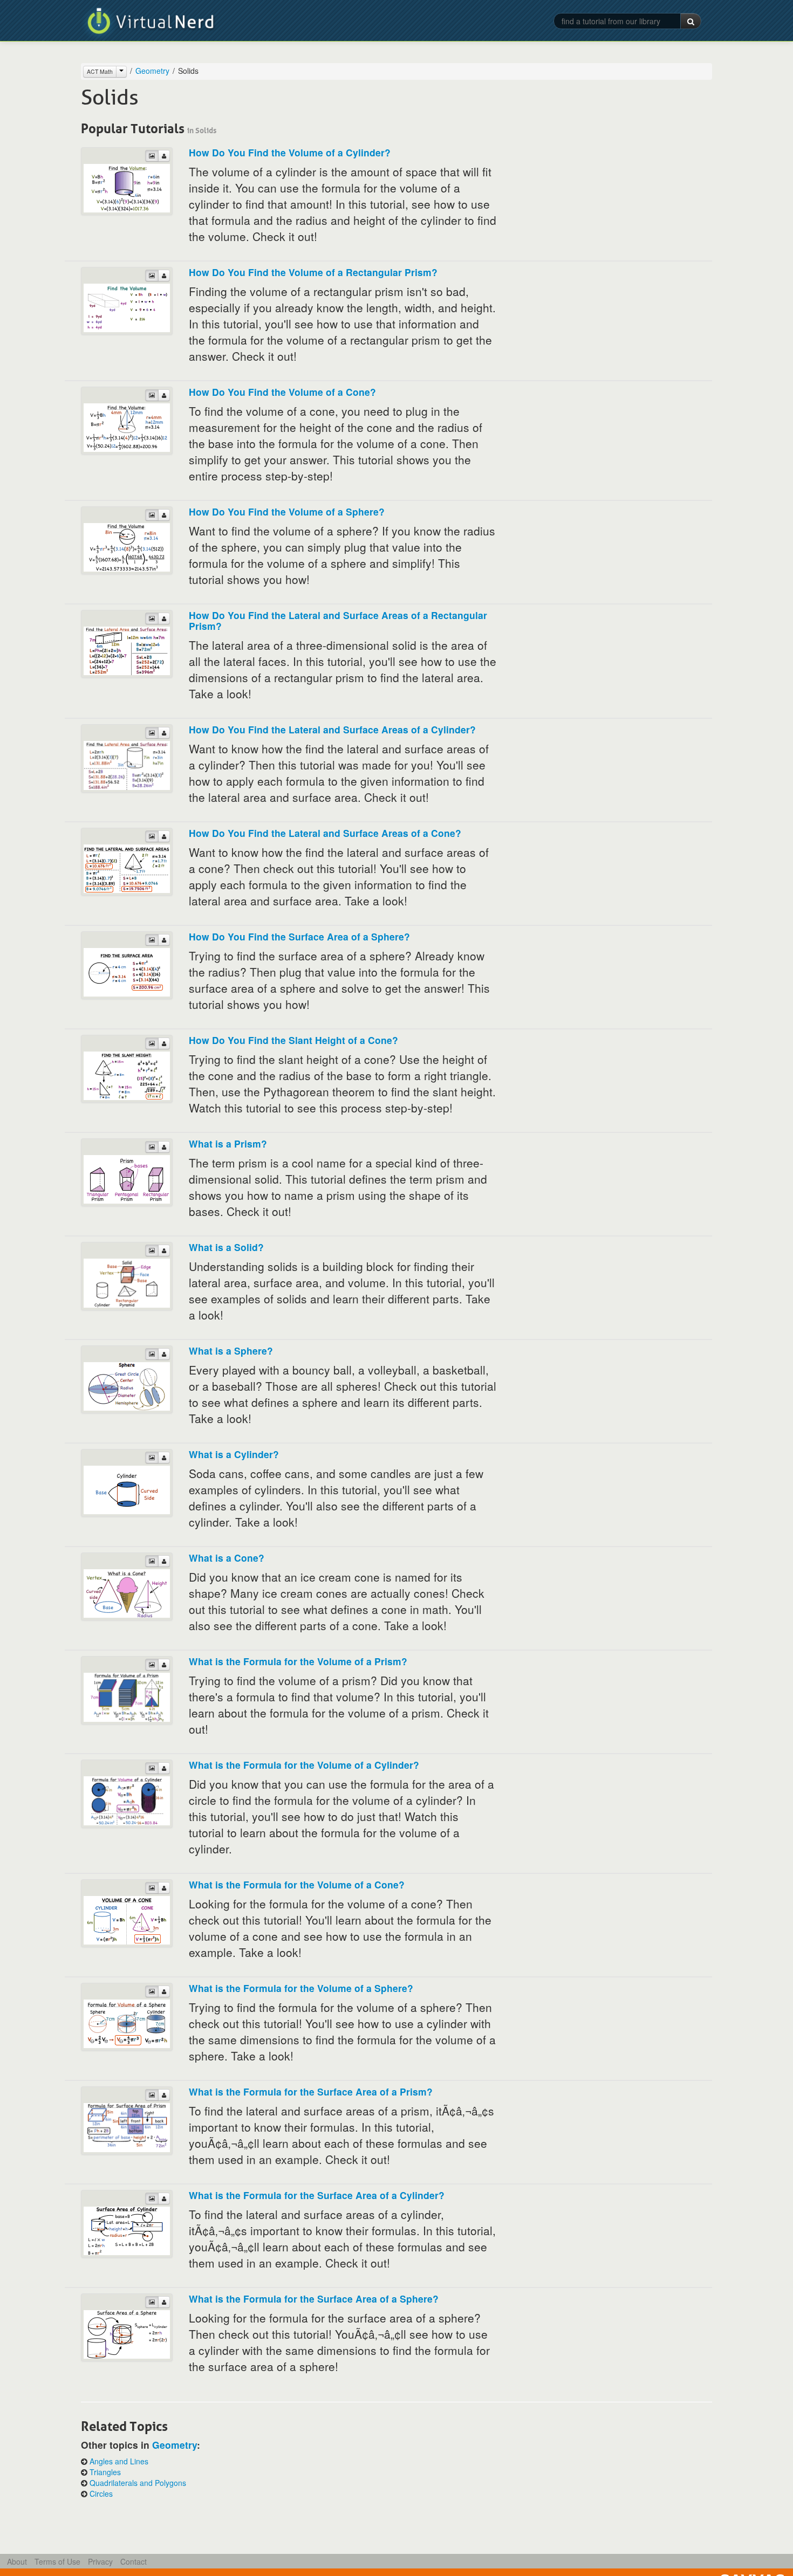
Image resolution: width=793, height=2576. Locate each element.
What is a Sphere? (231, 1351)
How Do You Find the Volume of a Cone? (282, 392)
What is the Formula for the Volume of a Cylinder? (304, 1765)
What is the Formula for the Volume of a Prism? (298, 1661)
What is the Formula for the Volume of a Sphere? (301, 1988)
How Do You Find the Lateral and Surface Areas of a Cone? (325, 833)
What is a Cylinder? (234, 1454)
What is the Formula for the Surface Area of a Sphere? (314, 2299)
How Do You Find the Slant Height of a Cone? (293, 1040)
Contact (134, 2561)
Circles (101, 2493)
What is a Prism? (228, 1143)
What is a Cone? (227, 1558)
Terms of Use (57, 2561)
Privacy (100, 2561)
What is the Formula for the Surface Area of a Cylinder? (317, 2195)
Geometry (152, 71)
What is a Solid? (226, 1247)
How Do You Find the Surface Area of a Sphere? (299, 936)
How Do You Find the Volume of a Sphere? (287, 511)
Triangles (105, 2472)
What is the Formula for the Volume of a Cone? (297, 1884)
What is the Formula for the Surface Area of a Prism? (311, 2091)
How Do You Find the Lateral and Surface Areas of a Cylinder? (332, 729)
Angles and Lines (119, 2461)
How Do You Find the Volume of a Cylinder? (290, 152)
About (17, 2561)
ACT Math (100, 71)
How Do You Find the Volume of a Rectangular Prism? (313, 272)
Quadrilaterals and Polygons (138, 2483)
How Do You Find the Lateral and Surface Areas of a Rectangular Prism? (338, 620)
